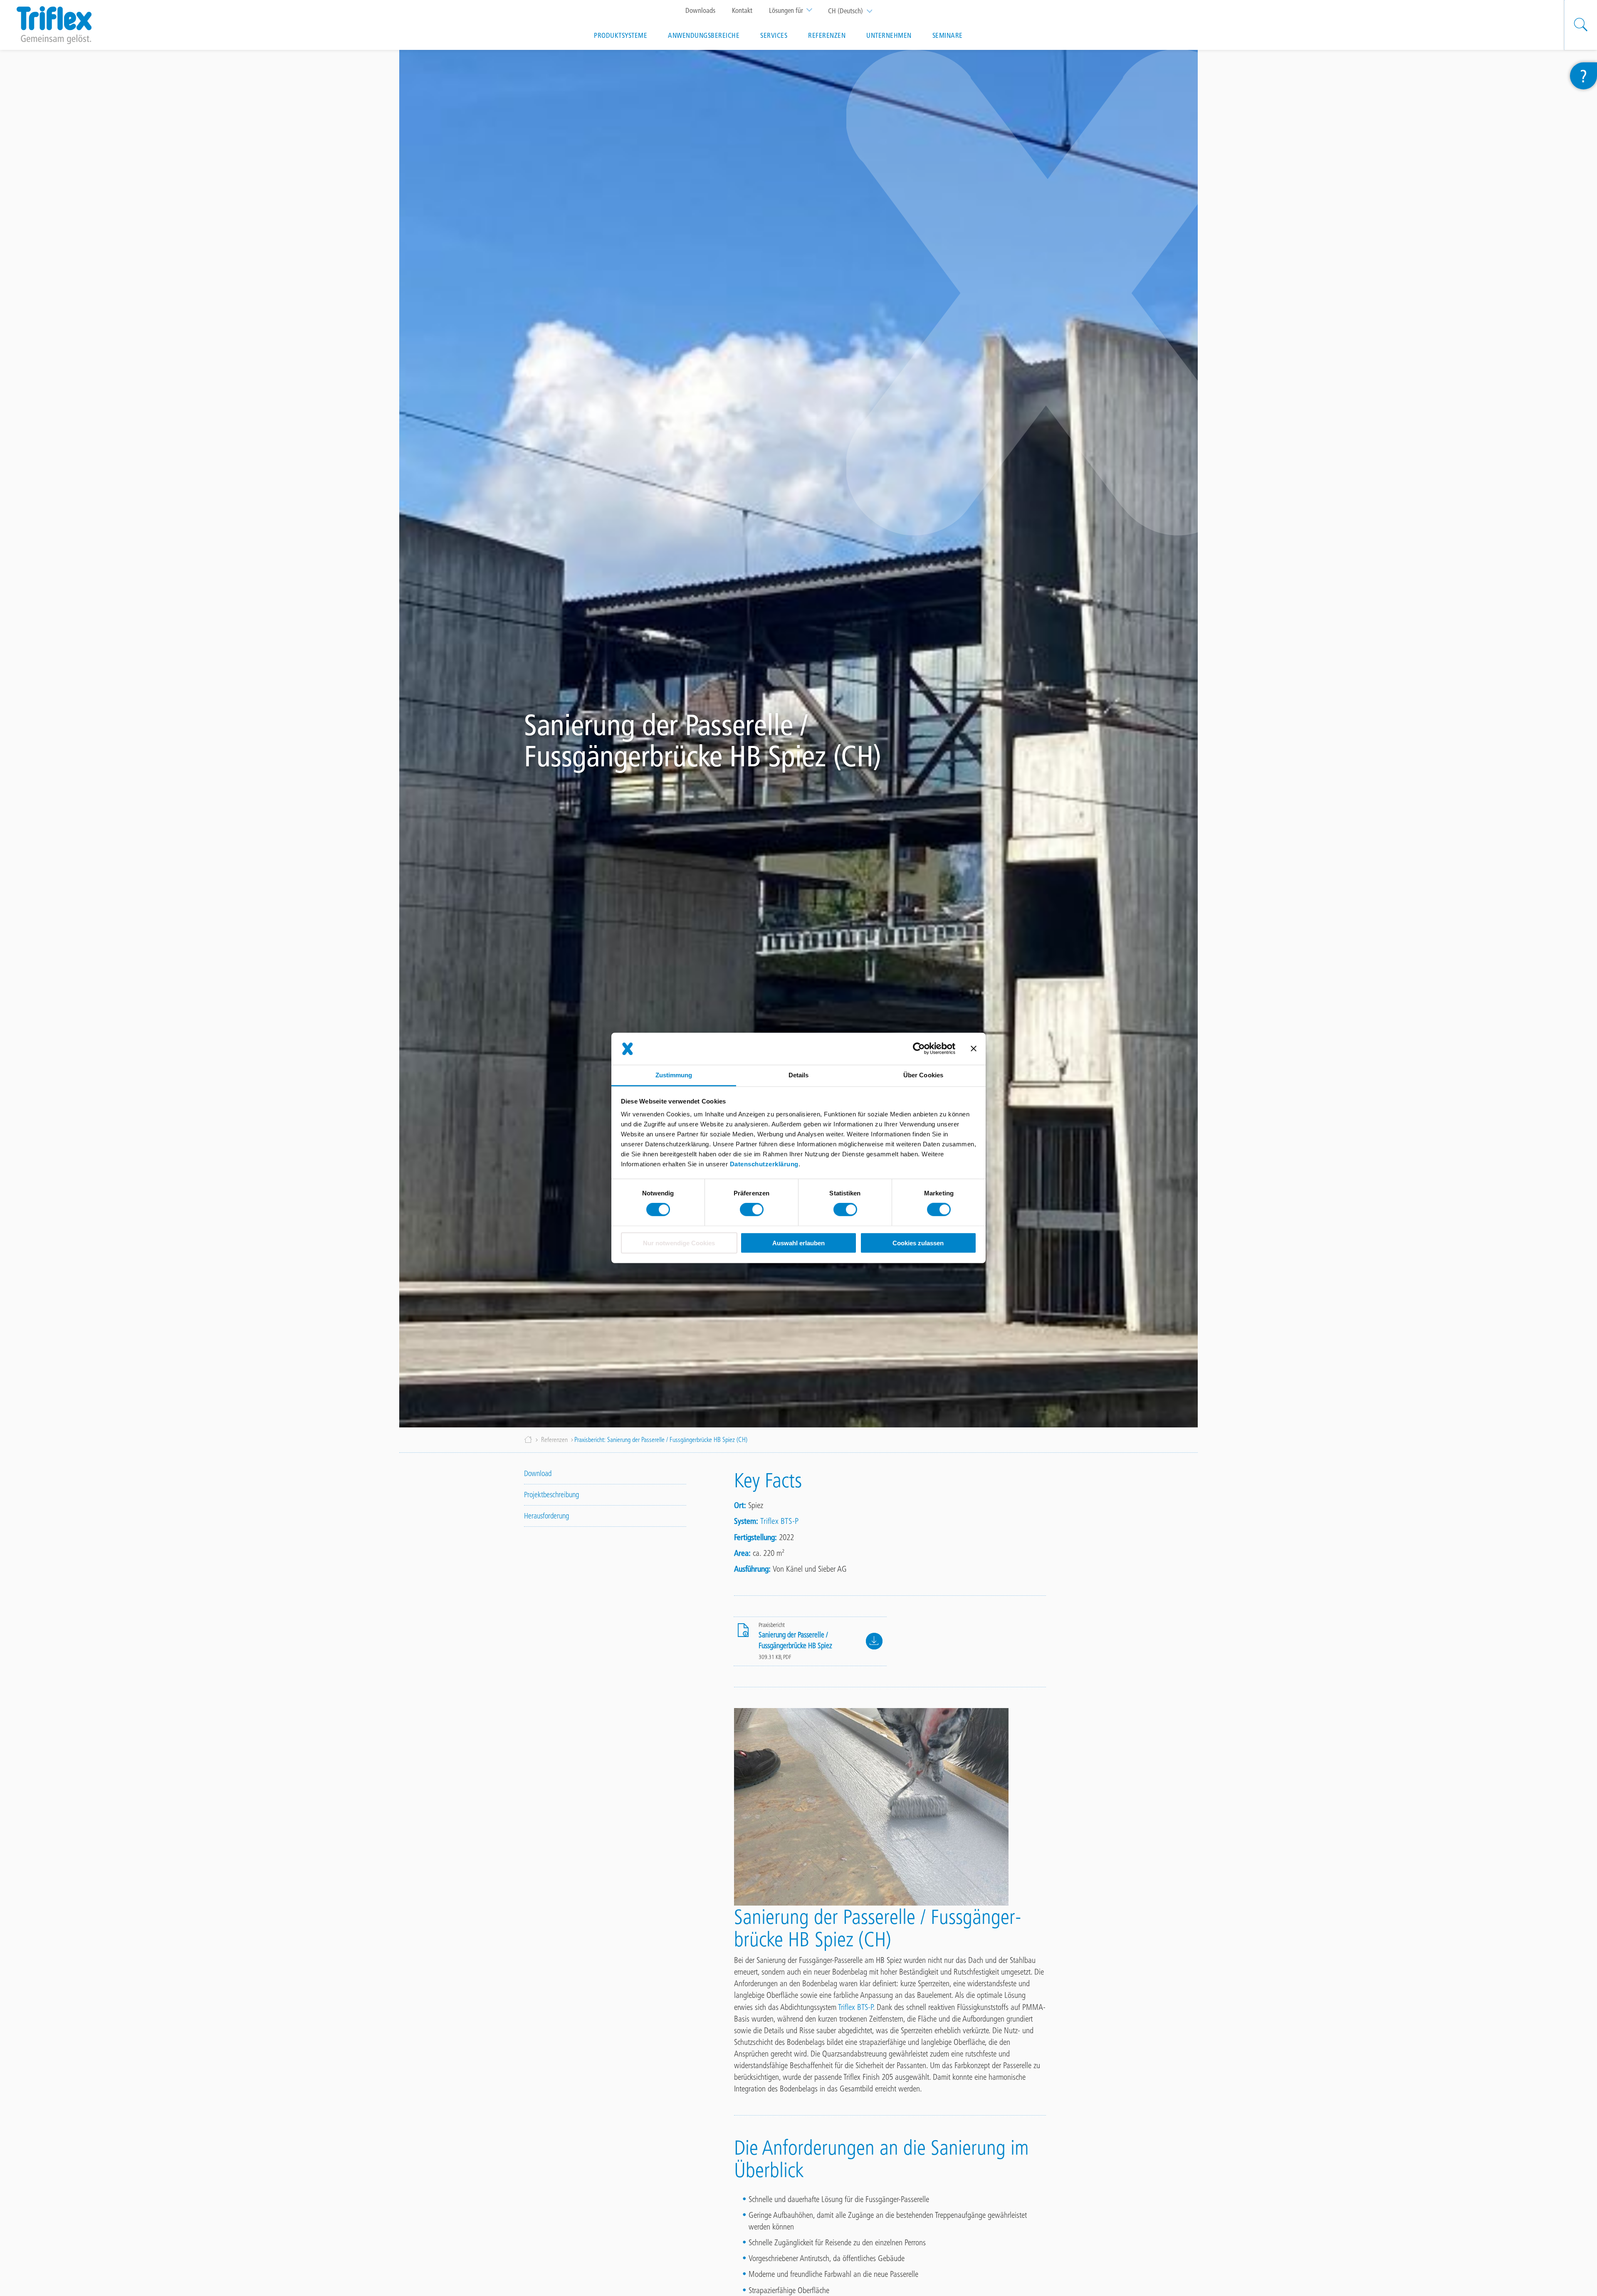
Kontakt (742, 10)
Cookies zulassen (918, 1243)
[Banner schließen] (974, 1049)
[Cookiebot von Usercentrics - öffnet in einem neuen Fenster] (919, 1049)
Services (774, 35)
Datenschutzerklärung (764, 1164)
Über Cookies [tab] (923, 1075)
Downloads (700, 10)
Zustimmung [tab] (674, 1075)
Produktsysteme (621, 35)
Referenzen (827, 35)
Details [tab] (799, 1075)
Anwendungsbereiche (704, 35)
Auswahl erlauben (798, 1243)
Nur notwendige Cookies (679, 1243)
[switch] (752, 1210)
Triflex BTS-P (779, 1521)
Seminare (948, 35)
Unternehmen (889, 35)
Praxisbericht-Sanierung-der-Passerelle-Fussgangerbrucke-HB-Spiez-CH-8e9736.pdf (874, 1641)
